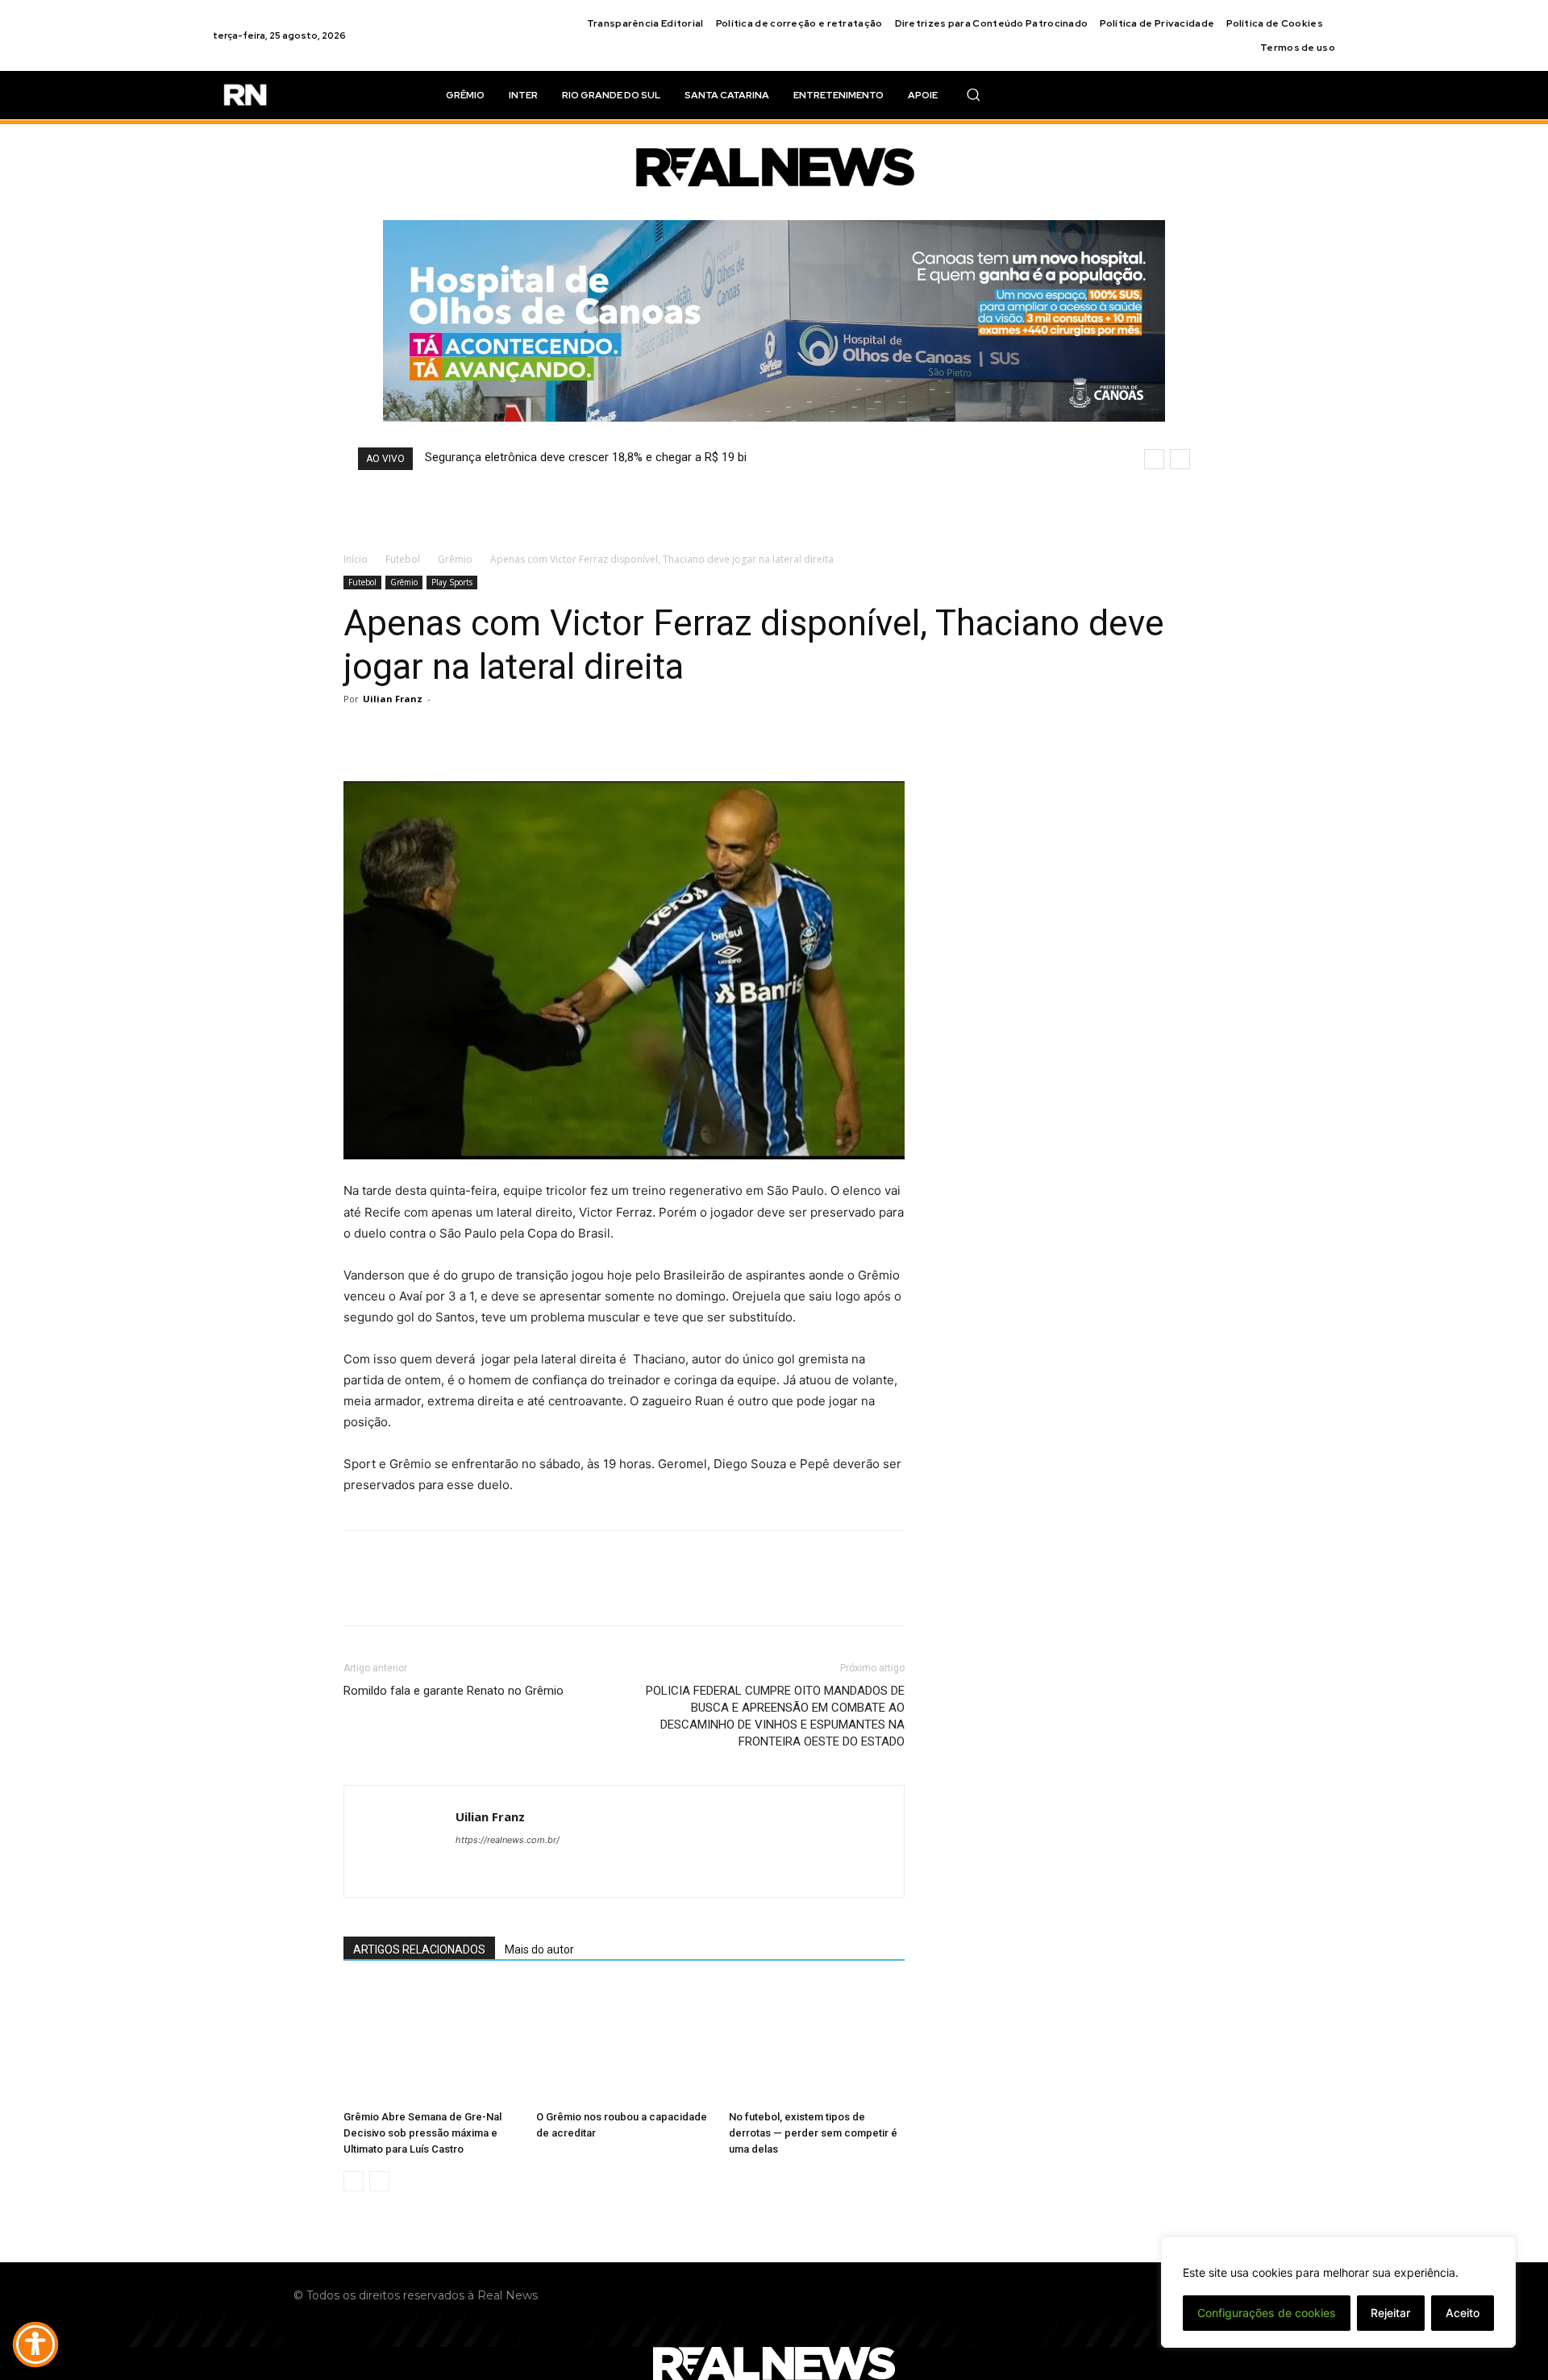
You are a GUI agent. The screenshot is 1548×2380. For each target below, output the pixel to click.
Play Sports (452, 582)
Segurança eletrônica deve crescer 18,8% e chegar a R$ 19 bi (586, 457)
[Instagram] (1090, 2304)
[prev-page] (354, 2181)
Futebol (403, 559)
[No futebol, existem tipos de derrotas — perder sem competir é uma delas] (817, 2043)
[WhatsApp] (471, 735)
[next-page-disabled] (379, 2181)
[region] (1338, 2292)
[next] (1180, 459)
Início (356, 559)
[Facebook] (360, 735)
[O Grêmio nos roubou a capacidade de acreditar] (624, 2043)
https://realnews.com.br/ (508, 1840)
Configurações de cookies (1267, 2313)
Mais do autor (539, 1949)
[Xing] (469, 1872)
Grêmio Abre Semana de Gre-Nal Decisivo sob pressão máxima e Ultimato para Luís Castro (422, 2133)
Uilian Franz (393, 699)
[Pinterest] (434, 735)
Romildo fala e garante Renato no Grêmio (454, 1691)
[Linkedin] (1121, 2304)
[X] (397, 735)
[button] (973, 94)
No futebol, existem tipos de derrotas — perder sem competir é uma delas (813, 2133)
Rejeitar (1390, 2313)
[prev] (1154, 459)
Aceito (1463, 2313)
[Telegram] (1151, 2304)
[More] (509, 735)
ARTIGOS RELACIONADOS (419, 1949)
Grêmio (455, 559)
